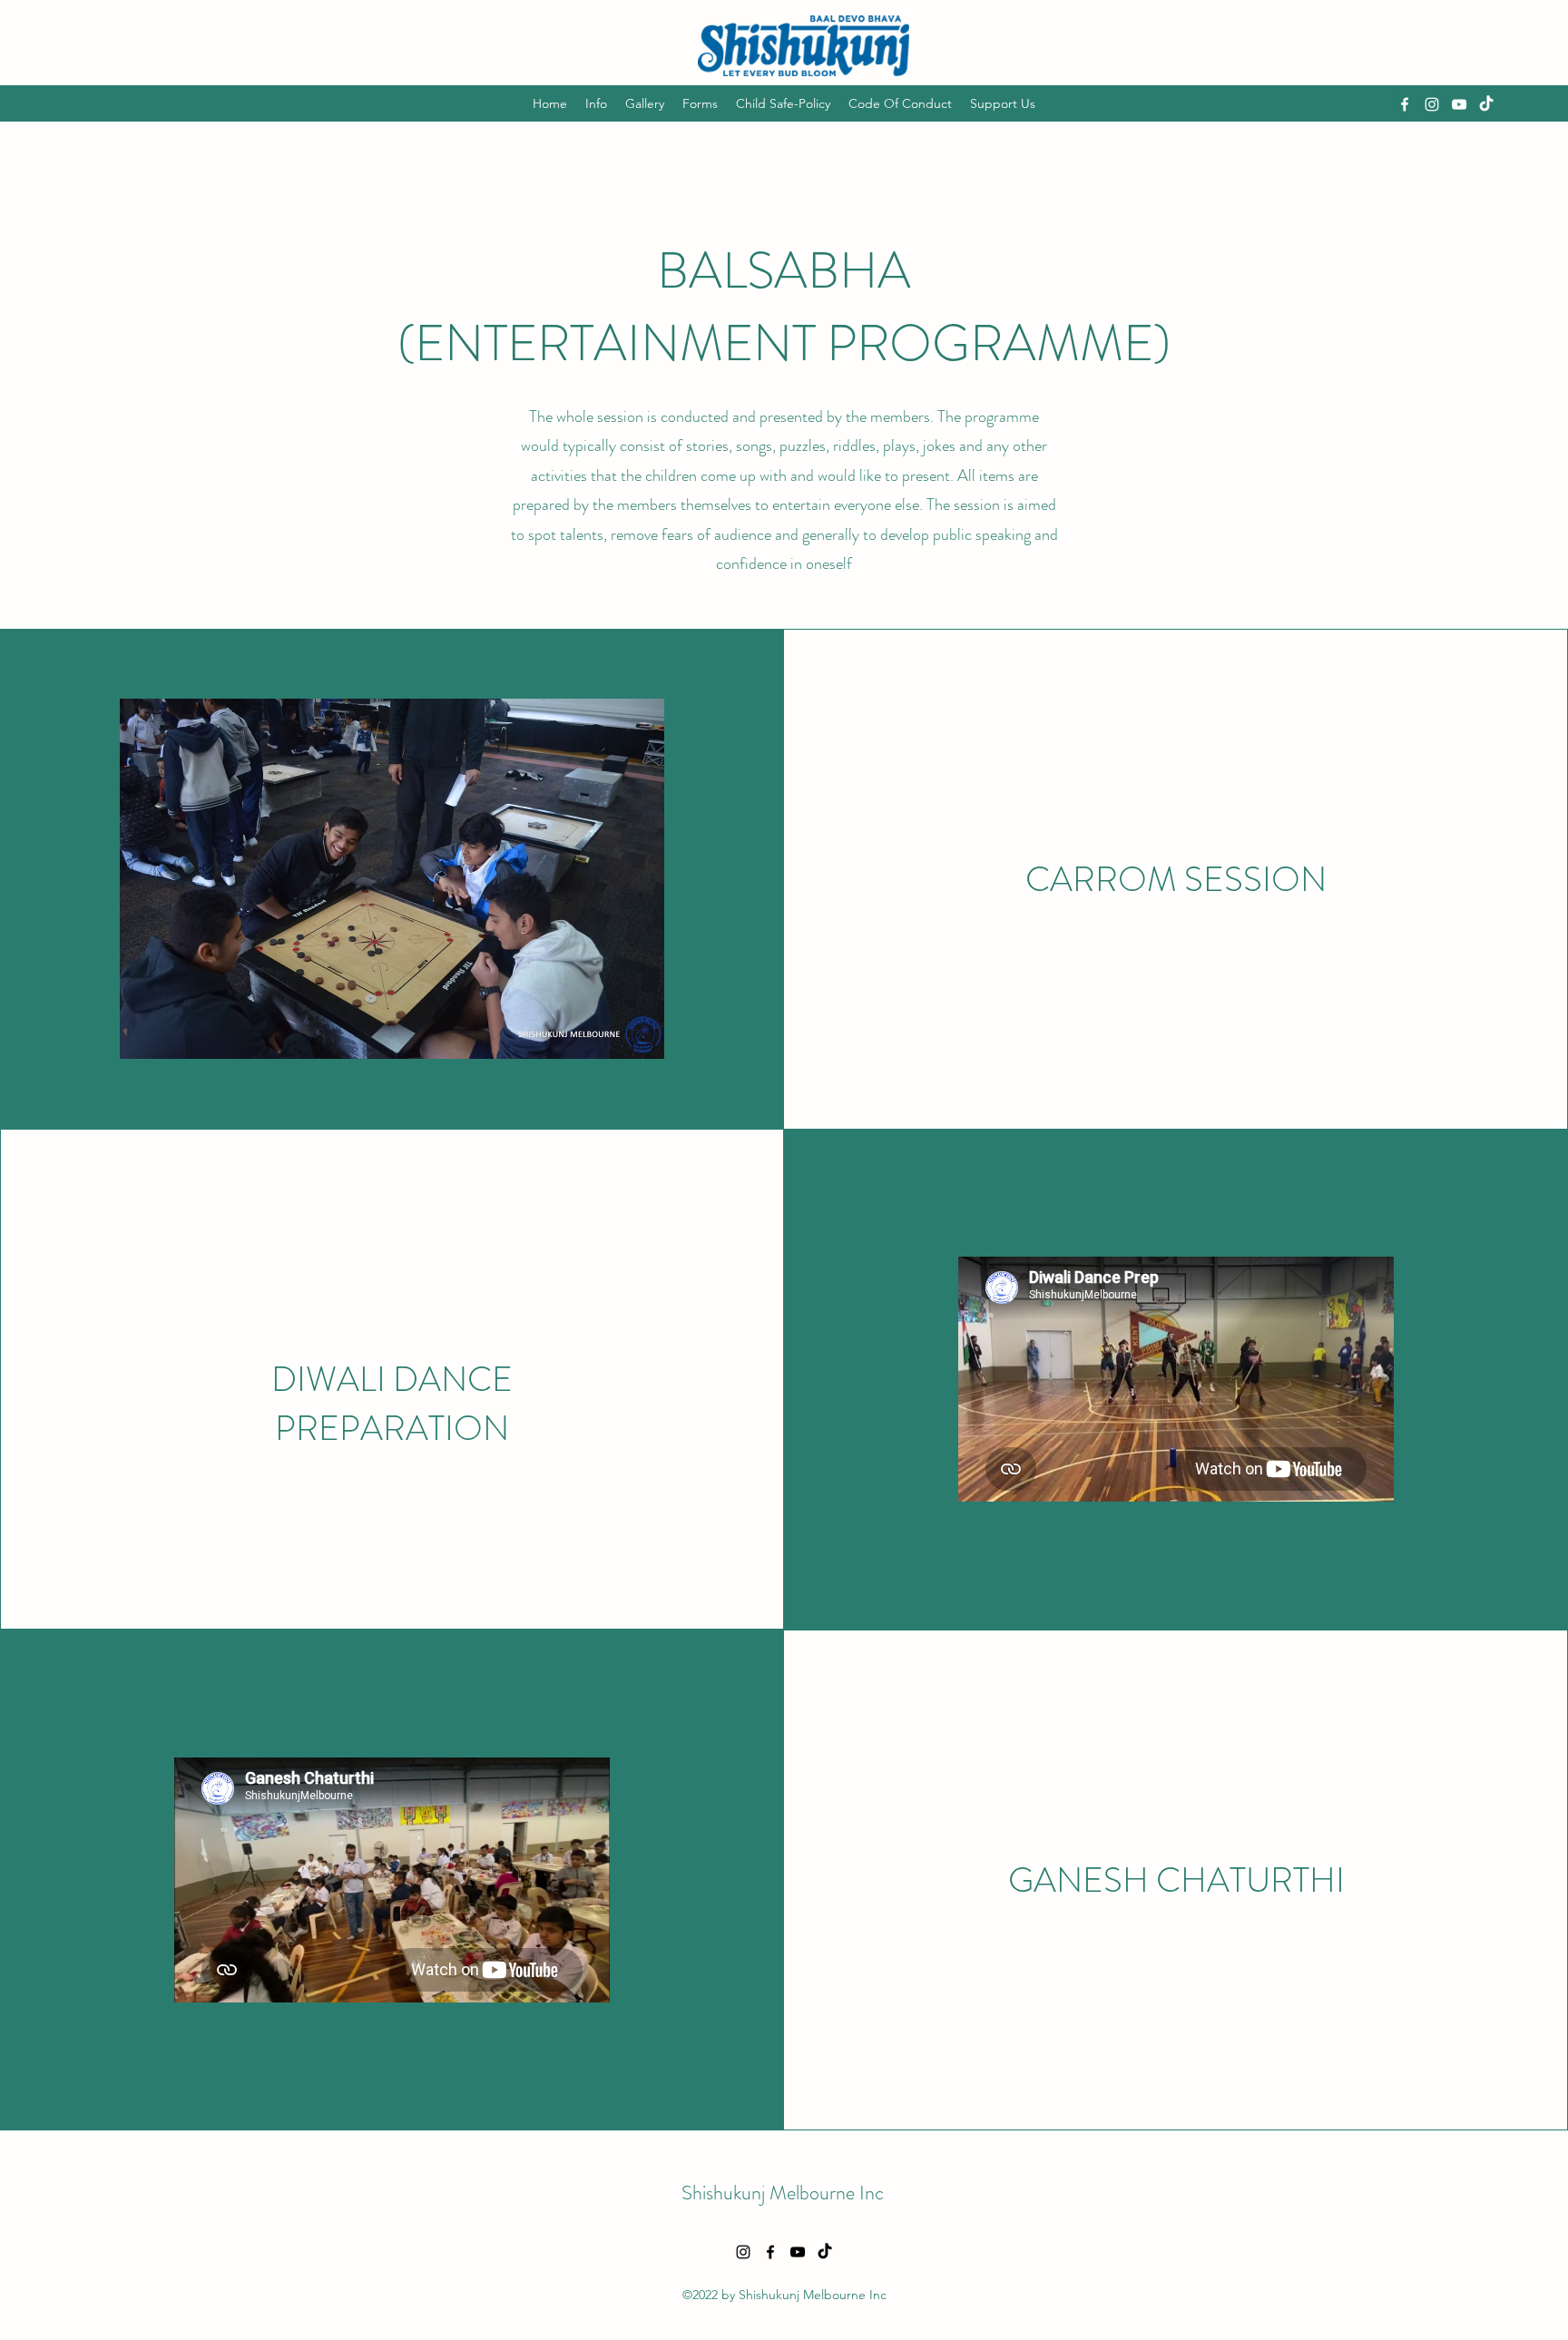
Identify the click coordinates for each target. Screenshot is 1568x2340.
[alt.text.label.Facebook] (1405, 104)
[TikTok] (1486, 104)
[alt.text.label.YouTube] (1459, 104)
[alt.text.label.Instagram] (1432, 104)
